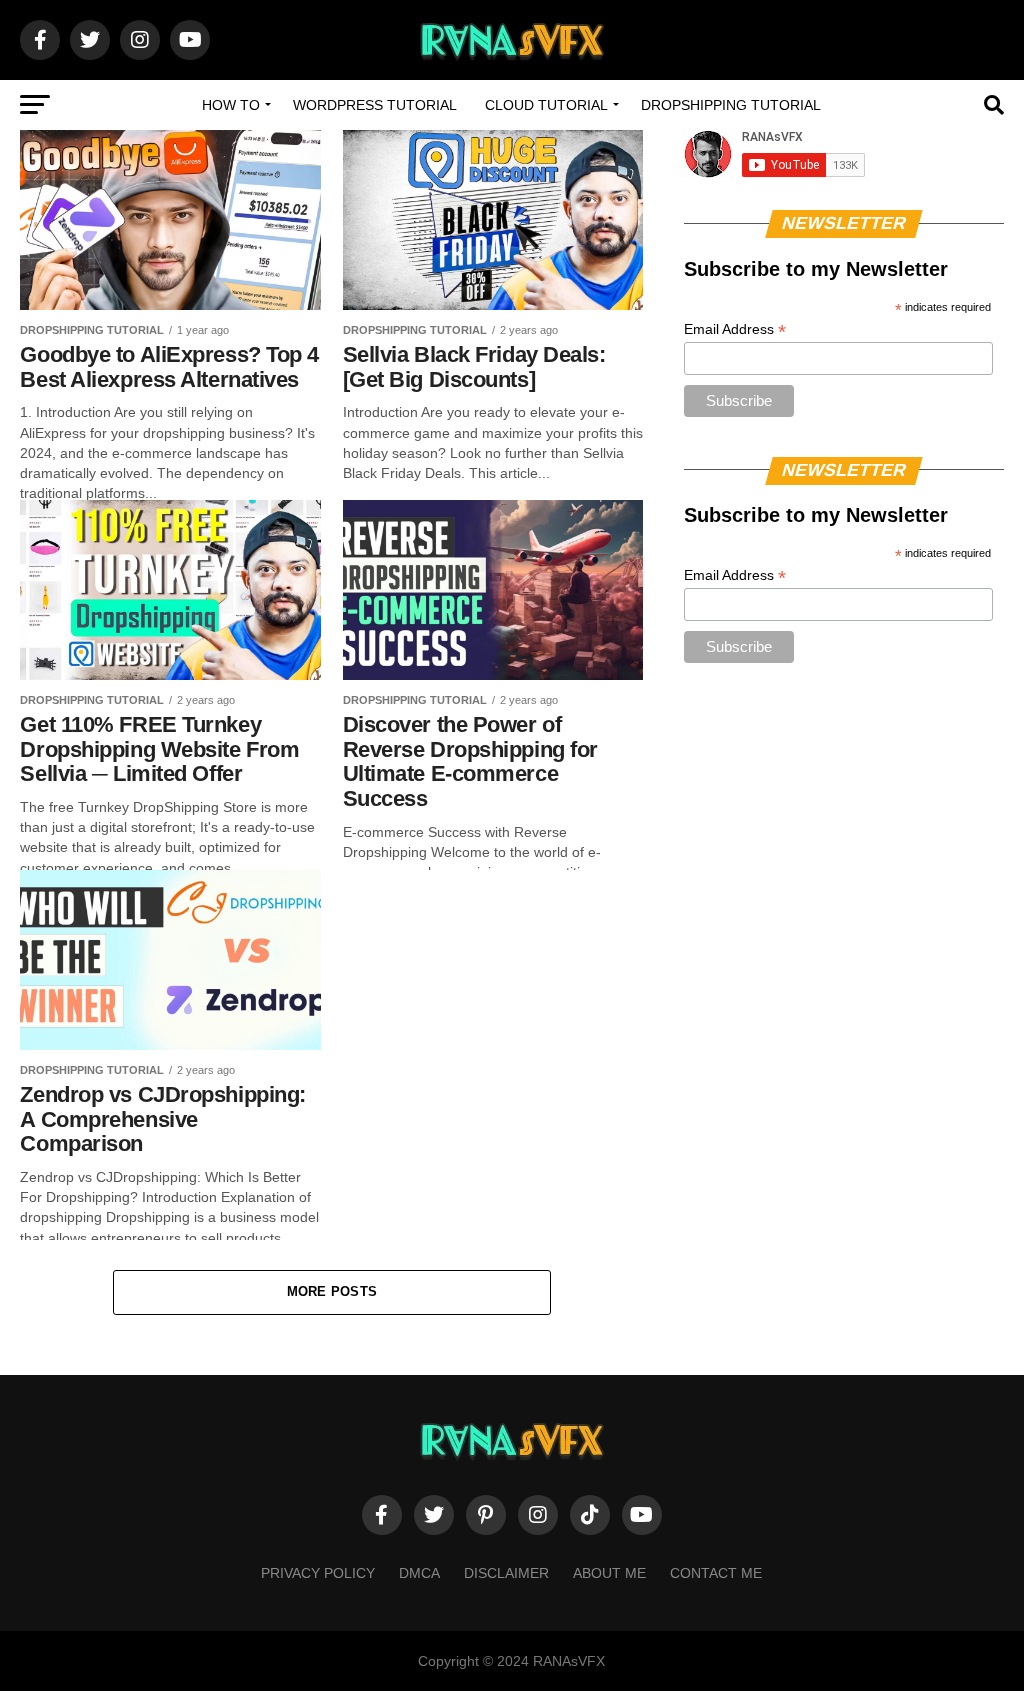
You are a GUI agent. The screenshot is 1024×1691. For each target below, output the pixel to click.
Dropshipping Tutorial (731, 105)
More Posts (332, 1291)
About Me (609, 1573)
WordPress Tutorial (375, 105)
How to (231, 105)
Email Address (735, 329)
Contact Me (716, 1573)
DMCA (419, 1573)
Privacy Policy (318, 1573)
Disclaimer (506, 1573)
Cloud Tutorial (546, 105)
